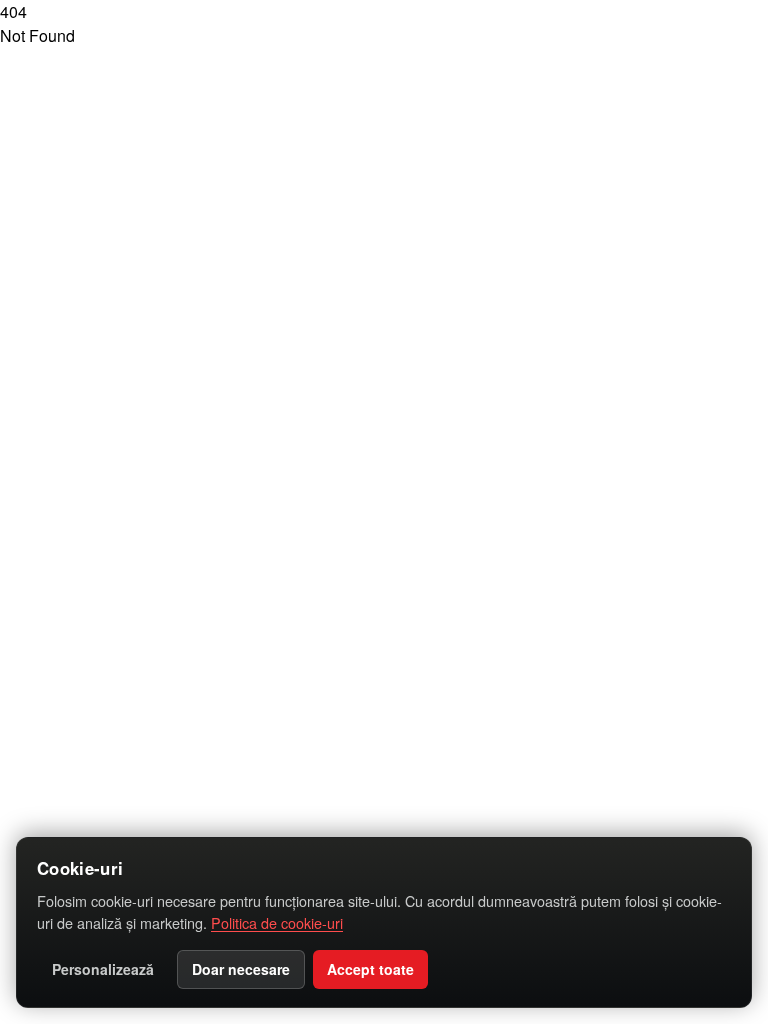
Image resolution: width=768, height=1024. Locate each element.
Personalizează (103, 969)
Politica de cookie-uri (277, 922)
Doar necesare (241, 969)
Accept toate (370, 969)
